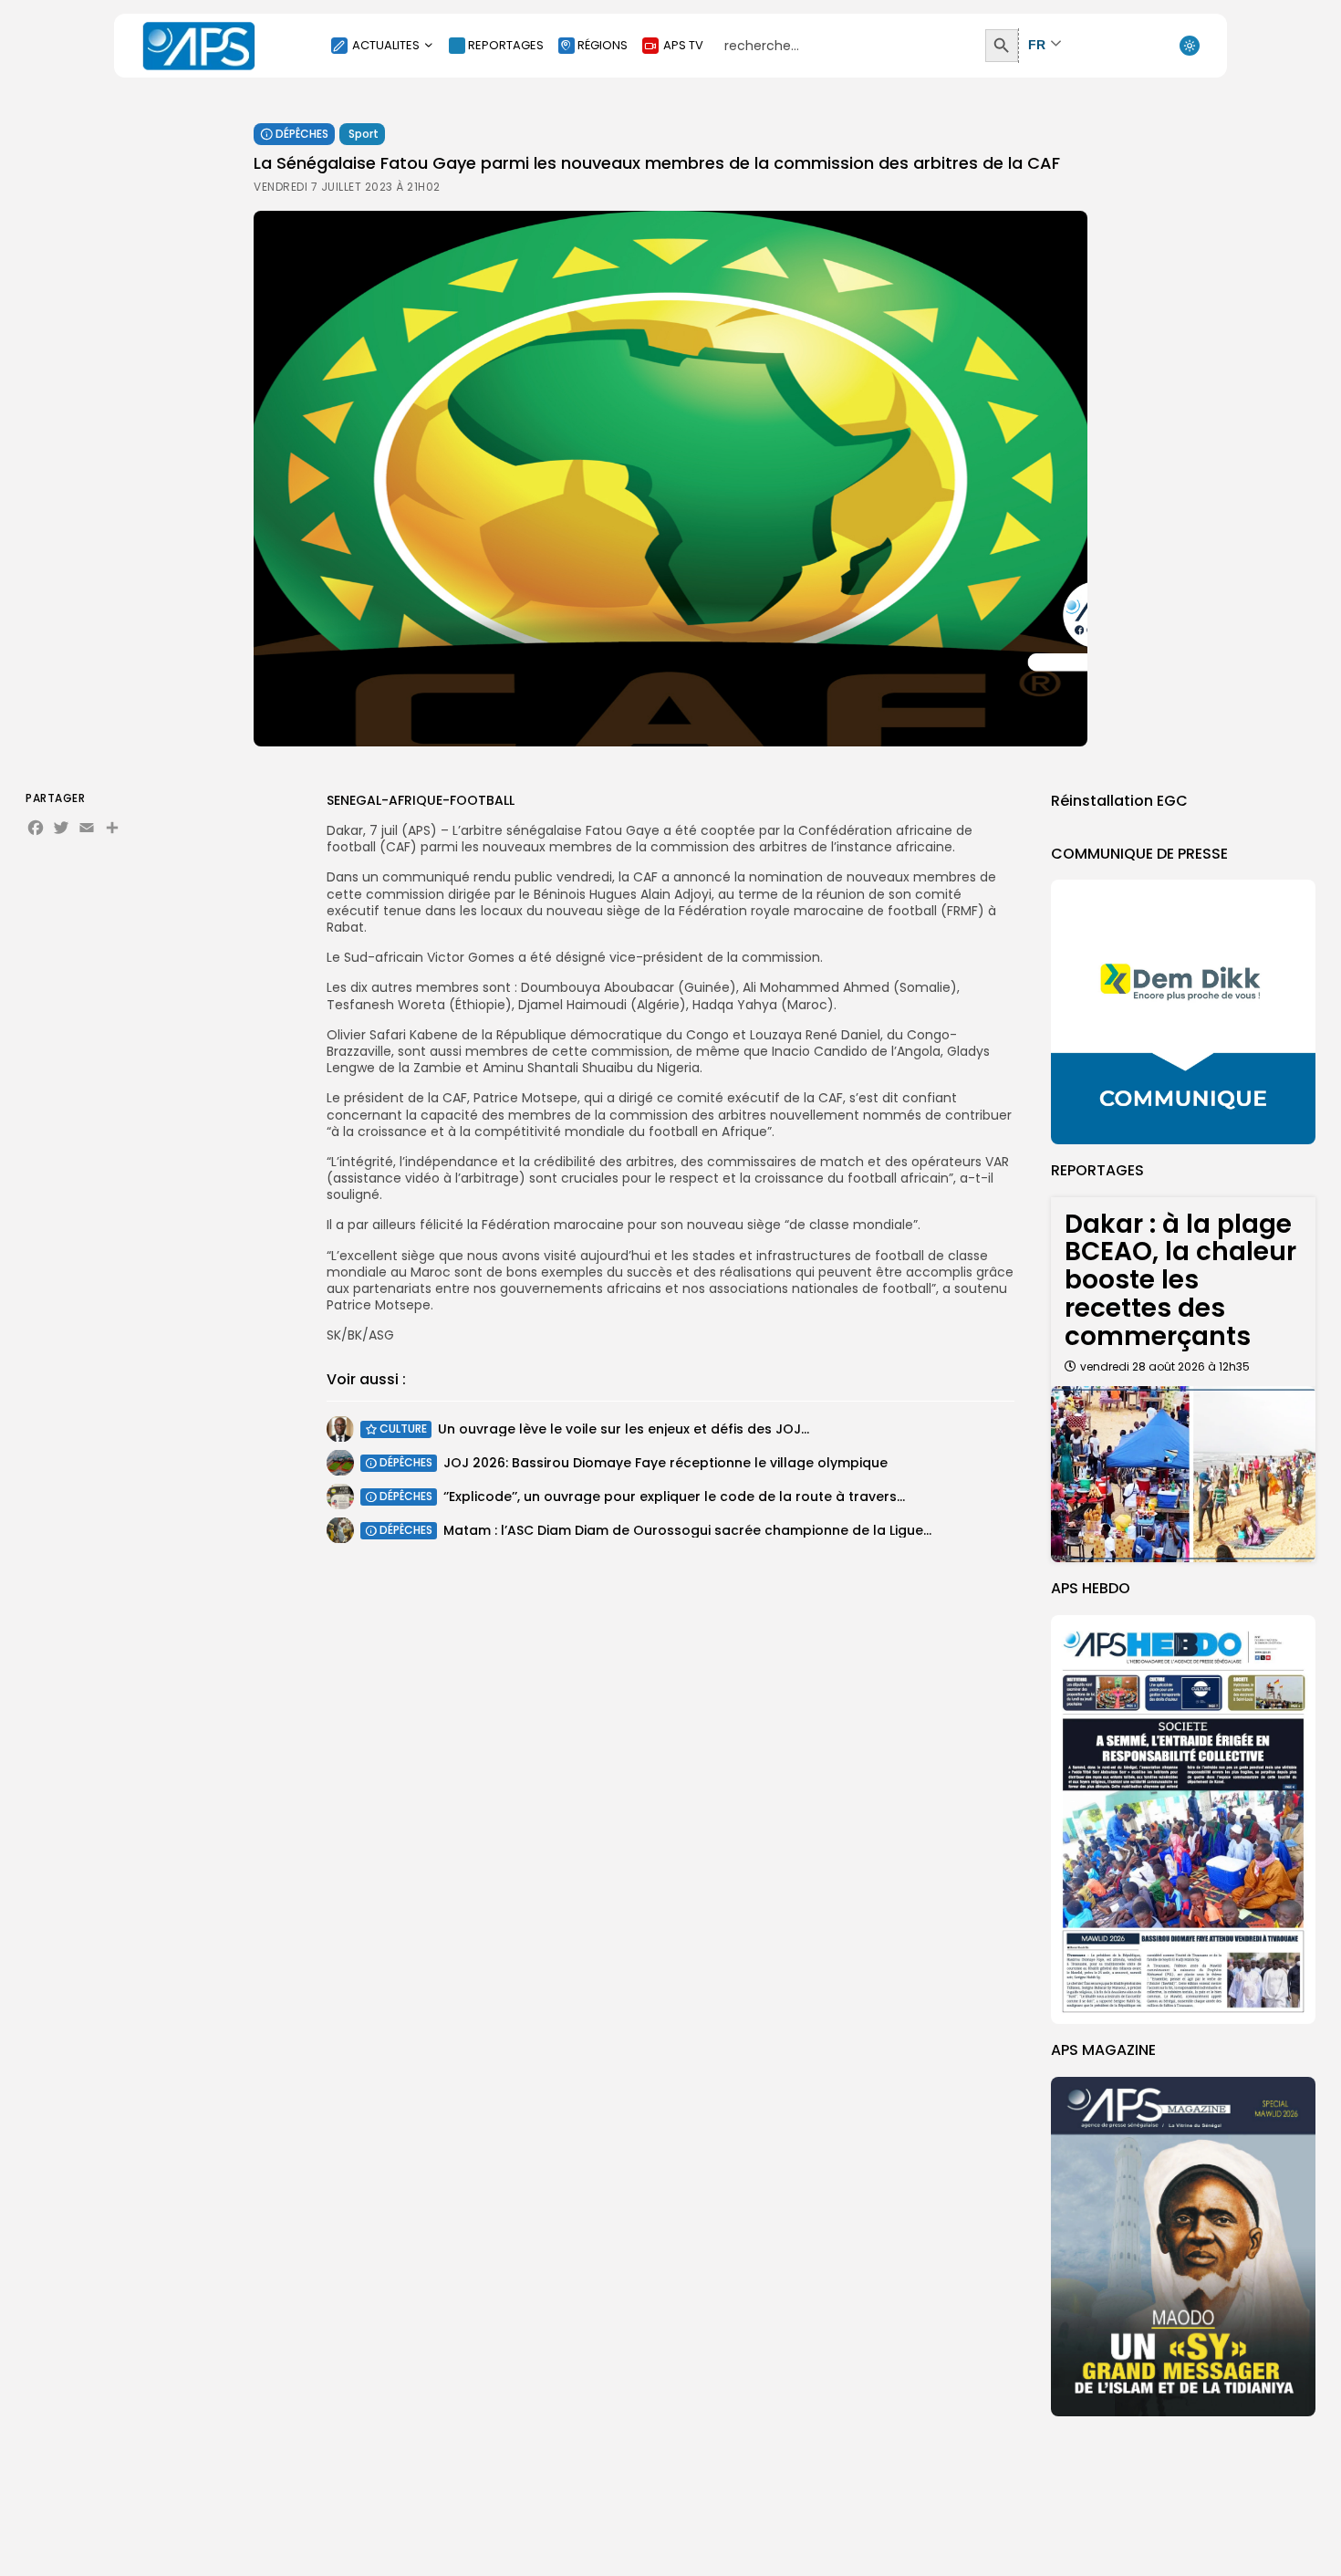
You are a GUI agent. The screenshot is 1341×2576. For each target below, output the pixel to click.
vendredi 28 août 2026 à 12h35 (1165, 1366)
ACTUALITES (386, 45)
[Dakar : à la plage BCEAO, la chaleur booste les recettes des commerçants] (1183, 1474)
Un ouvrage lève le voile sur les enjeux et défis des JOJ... (624, 1428)
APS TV (683, 45)
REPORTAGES (506, 45)
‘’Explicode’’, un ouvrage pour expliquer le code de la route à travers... (674, 1496)
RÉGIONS (603, 45)
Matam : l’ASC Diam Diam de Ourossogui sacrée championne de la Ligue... (687, 1529)
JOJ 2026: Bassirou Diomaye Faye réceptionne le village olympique (665, 1462)
